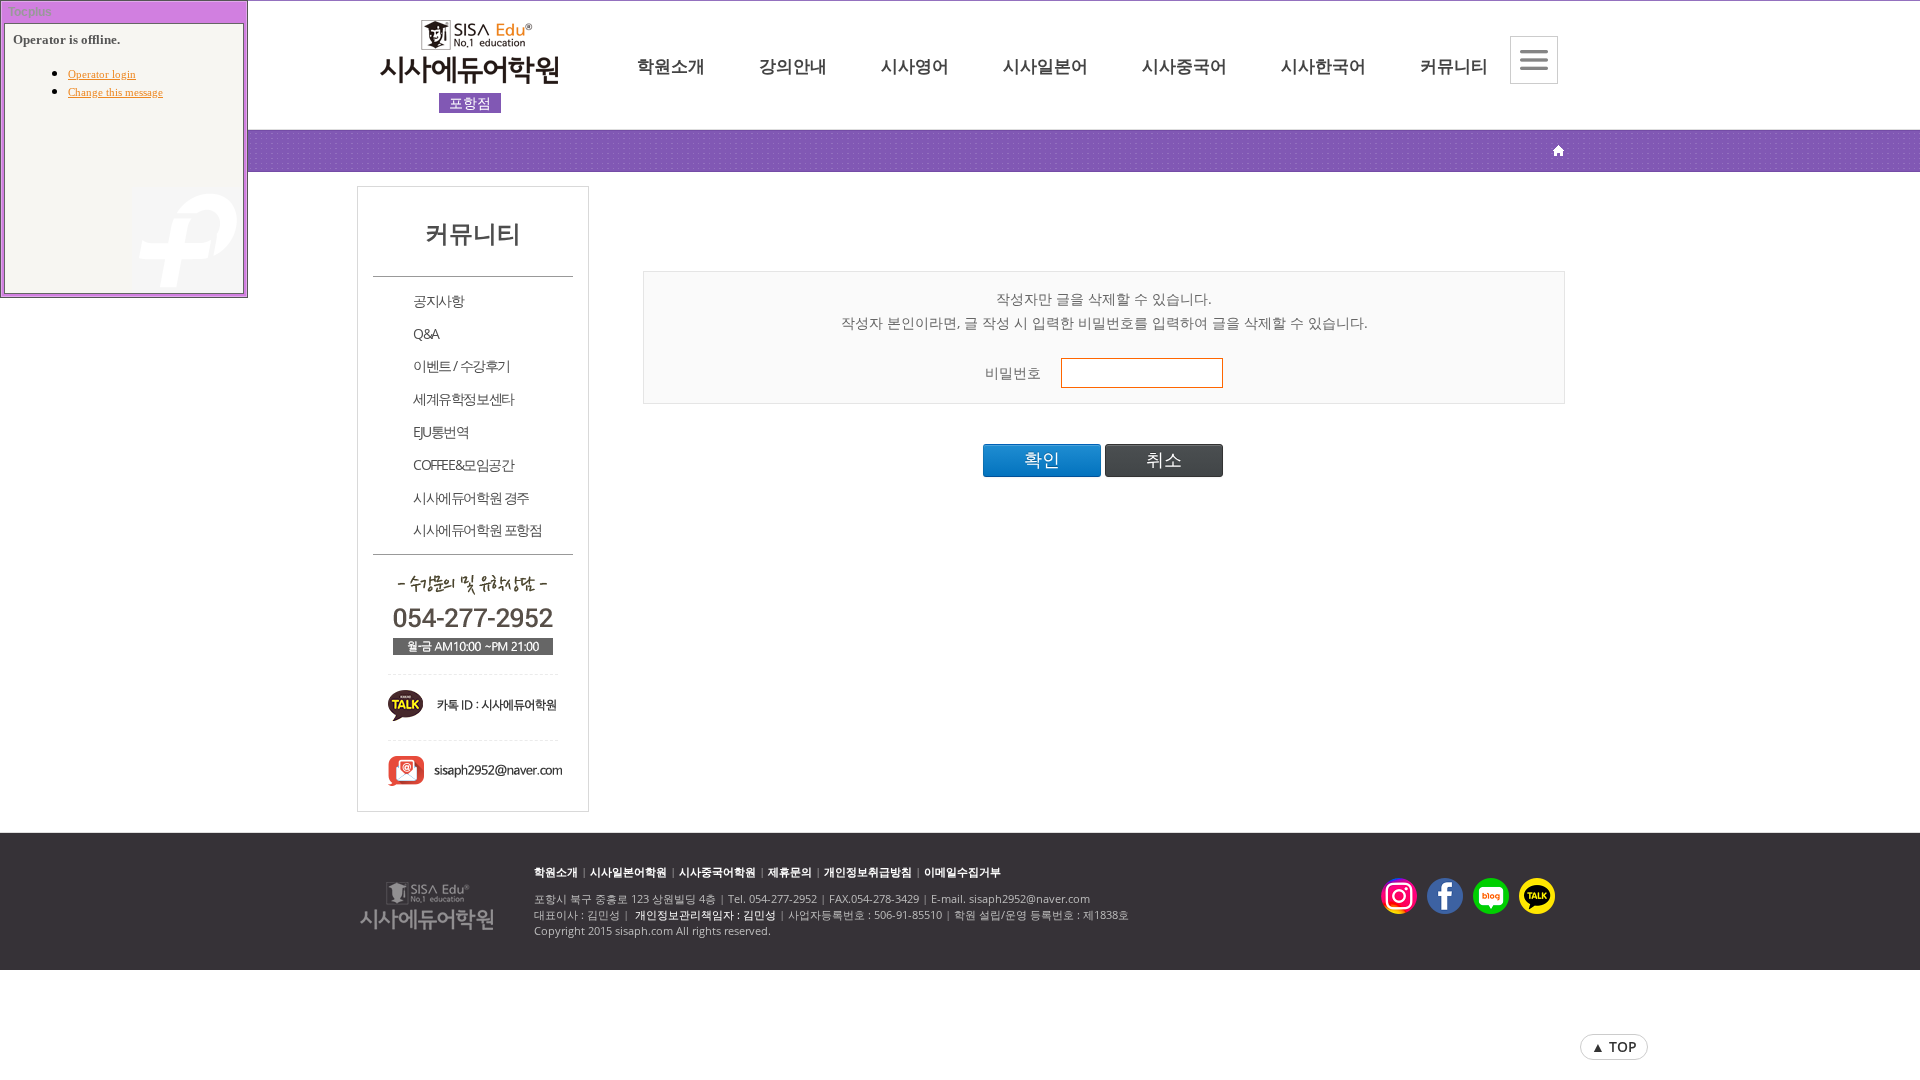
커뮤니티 (1454, 65)
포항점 (470, 102)
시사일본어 (1045, 65)
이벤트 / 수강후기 (461, 365)
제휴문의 (790, 871)
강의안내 (793, 65)
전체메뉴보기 (1534, 60)
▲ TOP (1614, 1046)
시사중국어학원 (717, 871)
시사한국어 (1323, 65)
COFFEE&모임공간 (463, 464)
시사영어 (915, 65)
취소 (1164, 460)
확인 (1042, 460)
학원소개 (671, 65)
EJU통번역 (441, 431)
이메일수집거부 (962, 871)
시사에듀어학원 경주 (471, 497)
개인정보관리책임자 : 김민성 (705, 914)
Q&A (426, 333)
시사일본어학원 (628, 871)
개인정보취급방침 (868, 871)
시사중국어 (1184, 65)
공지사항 (438, 300)
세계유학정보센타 (463, 398)
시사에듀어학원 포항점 (477, 529)
